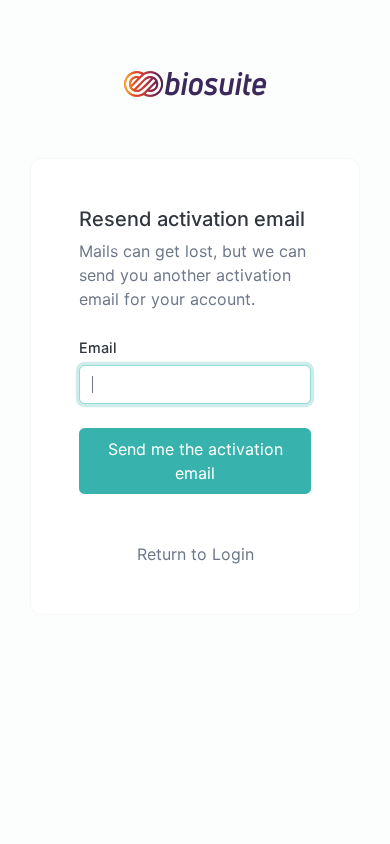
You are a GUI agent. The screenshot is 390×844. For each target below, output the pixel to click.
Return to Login (195, 554)
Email (98, 347)
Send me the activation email (195, 461)
